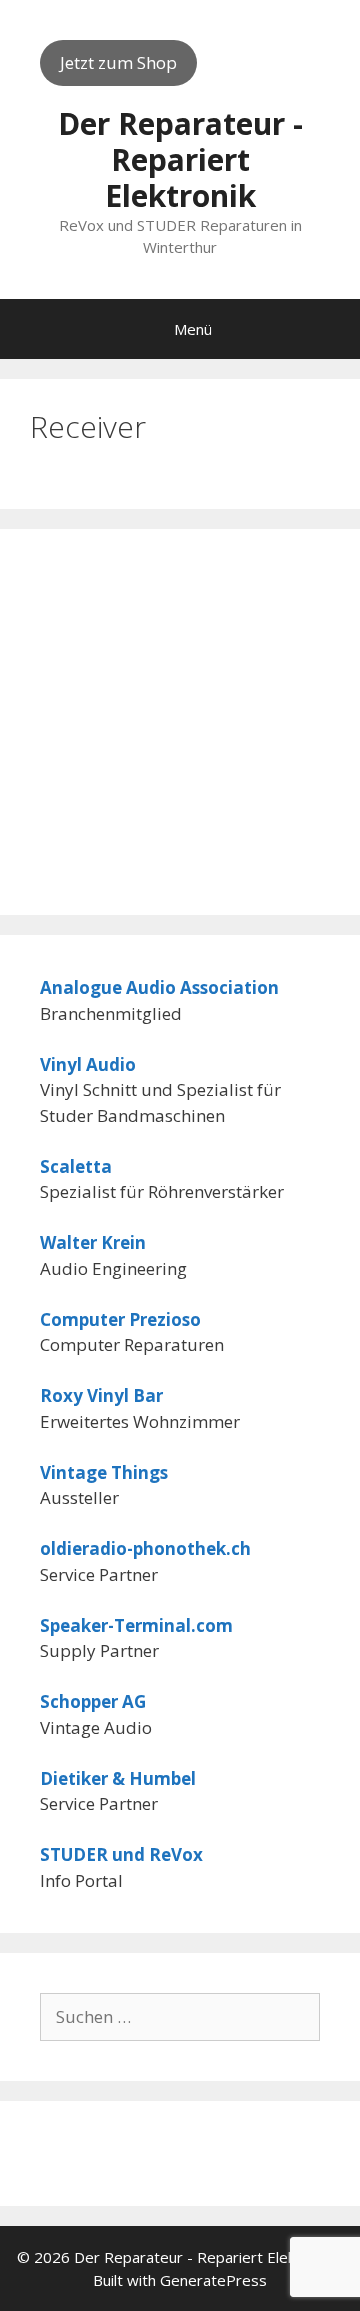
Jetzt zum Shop (118, 62)
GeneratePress (213, 2280)
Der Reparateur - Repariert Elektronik (180, 159)
